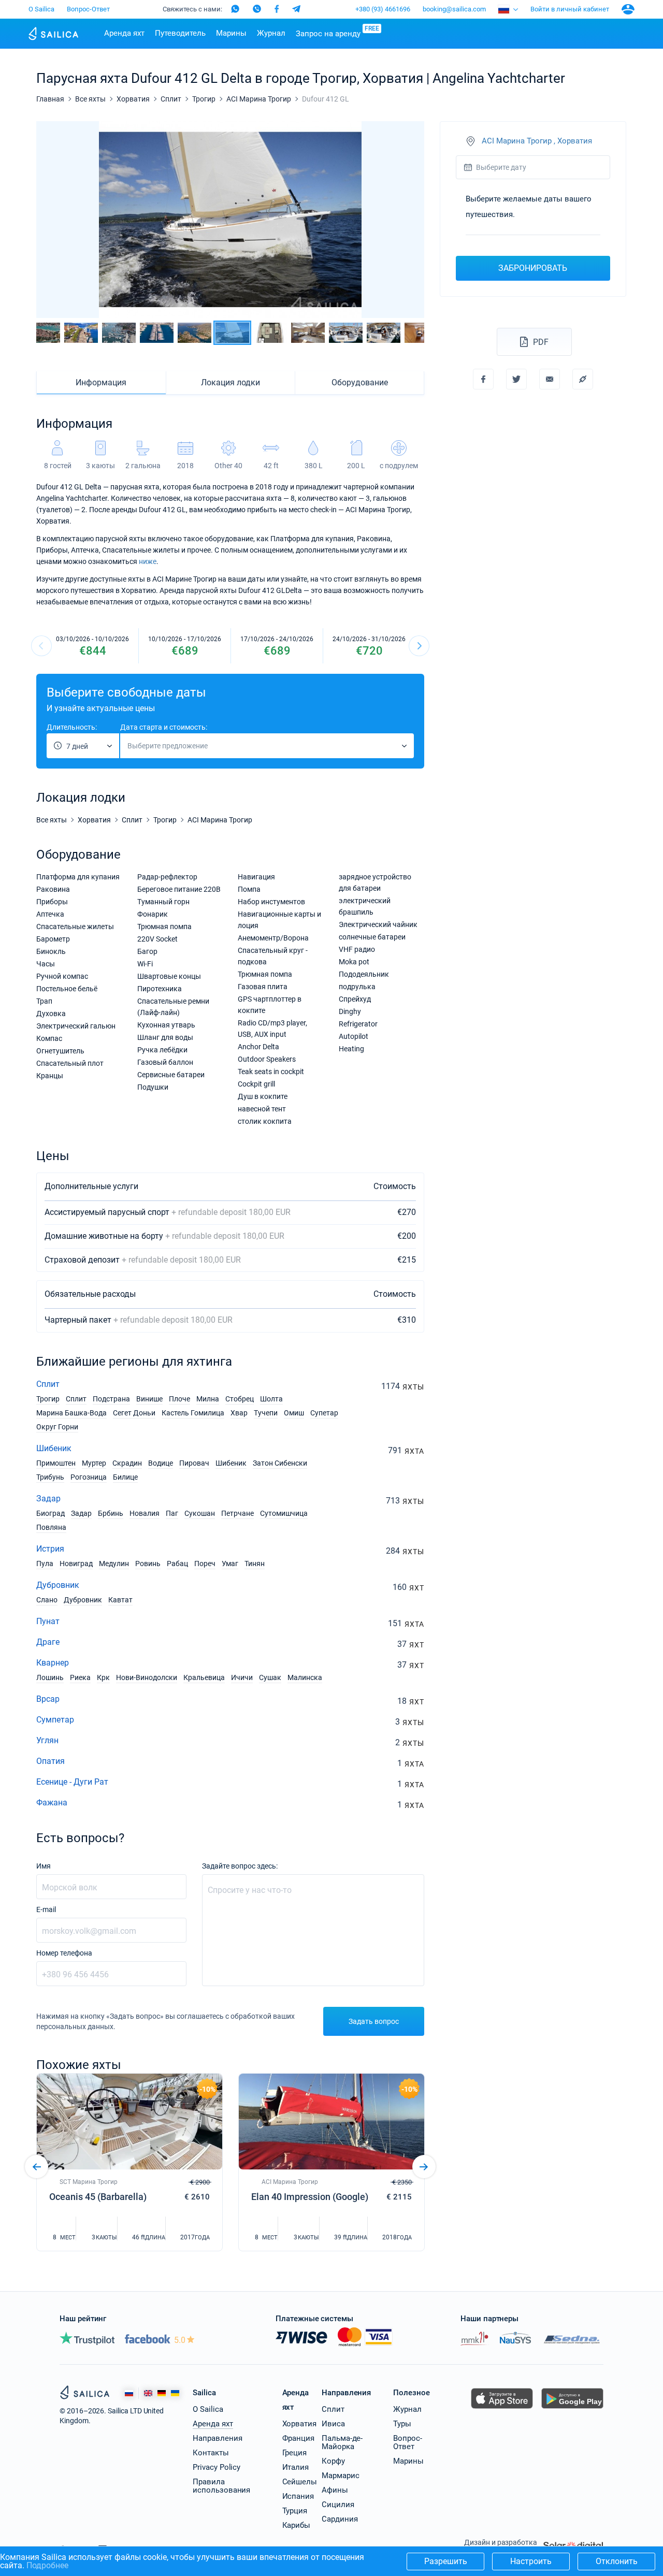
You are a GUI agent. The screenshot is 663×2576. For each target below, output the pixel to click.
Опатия (51, 1761)
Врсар (48, 1699)
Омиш (294, 1413)
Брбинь (111, 1513)
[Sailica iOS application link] (502, 2408)
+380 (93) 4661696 (383, 9)
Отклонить (617, 2561)
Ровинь (148, 1564)
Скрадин (127, 1463)
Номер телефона (64, 1953)
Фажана (52, 1803)
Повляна (51, 1527)
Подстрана (111, 1399)
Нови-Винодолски (147, 1677)
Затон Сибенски (280, 1463)
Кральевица (204, 1677)
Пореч (205, 1564)
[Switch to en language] (148, 2393)
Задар (48, 1499)
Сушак (270, 1677)
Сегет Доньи (134, 1413)
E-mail (46, 1909)
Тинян (255, 1564)
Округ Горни (57, 1427)
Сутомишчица (284, 1513)
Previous (41, 646)
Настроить (531, 2561)
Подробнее (47, 2565)
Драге (48, 1642)
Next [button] (407, 220)
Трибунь (50, 1477)
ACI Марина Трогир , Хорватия (537, 141)
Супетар (324, 1413)
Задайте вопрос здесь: (240, 1866)
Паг (172, 1513)
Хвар (239, 1413)
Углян (47, 1740)
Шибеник (54, 1448)
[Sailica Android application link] (572, 2408)
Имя (44, 1866)
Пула (45, 1564)
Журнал (271, 33)
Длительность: (72, 727)
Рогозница (89, 1477)
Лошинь (50, 1677)
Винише (149, 1399)
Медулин (114, 1564)
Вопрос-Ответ (88, 9)
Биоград (51, 1513)
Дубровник (58, 1585)
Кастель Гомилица (193, 1413)
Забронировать (533, 268)
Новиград (76, 1564)
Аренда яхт (124, 33)
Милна (208, 1399)
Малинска (305, 1677)
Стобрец (240, 1399)
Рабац (177, 1564)
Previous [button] (53, 220)
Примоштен (56, 1463)
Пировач (194, 1463)
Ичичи (242, 1677)
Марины (231, 33)
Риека (80, 1677)
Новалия (145, 1513)
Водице (161, 1463)
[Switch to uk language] (175, 2393)
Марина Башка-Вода (71, 1413)
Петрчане (237, 1513)
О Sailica (41, 9)
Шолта (271, 1399)
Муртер (94, 1463)
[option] (230, 220)
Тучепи (266, 1413)
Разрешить (446, 2561)
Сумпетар (55, 1720)
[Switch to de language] (162, 2393)
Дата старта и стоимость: (164, 727)
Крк (103, 1677)
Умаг (230, 1564)
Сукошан (200, 1513)
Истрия (50, 1549)
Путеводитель (180, 33)
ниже (148, 561)
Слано (47, 1600)
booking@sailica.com (454, 9)
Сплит (48, 1384)
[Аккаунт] (628, 9)
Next (419, 646)
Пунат (48, 1621)
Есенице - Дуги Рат (72, 1782)
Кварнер (53, 1663)
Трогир (48, 1399)
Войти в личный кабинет (570, 9)
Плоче (179, 1399)
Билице (125, 1477)
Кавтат (120, 1600)
